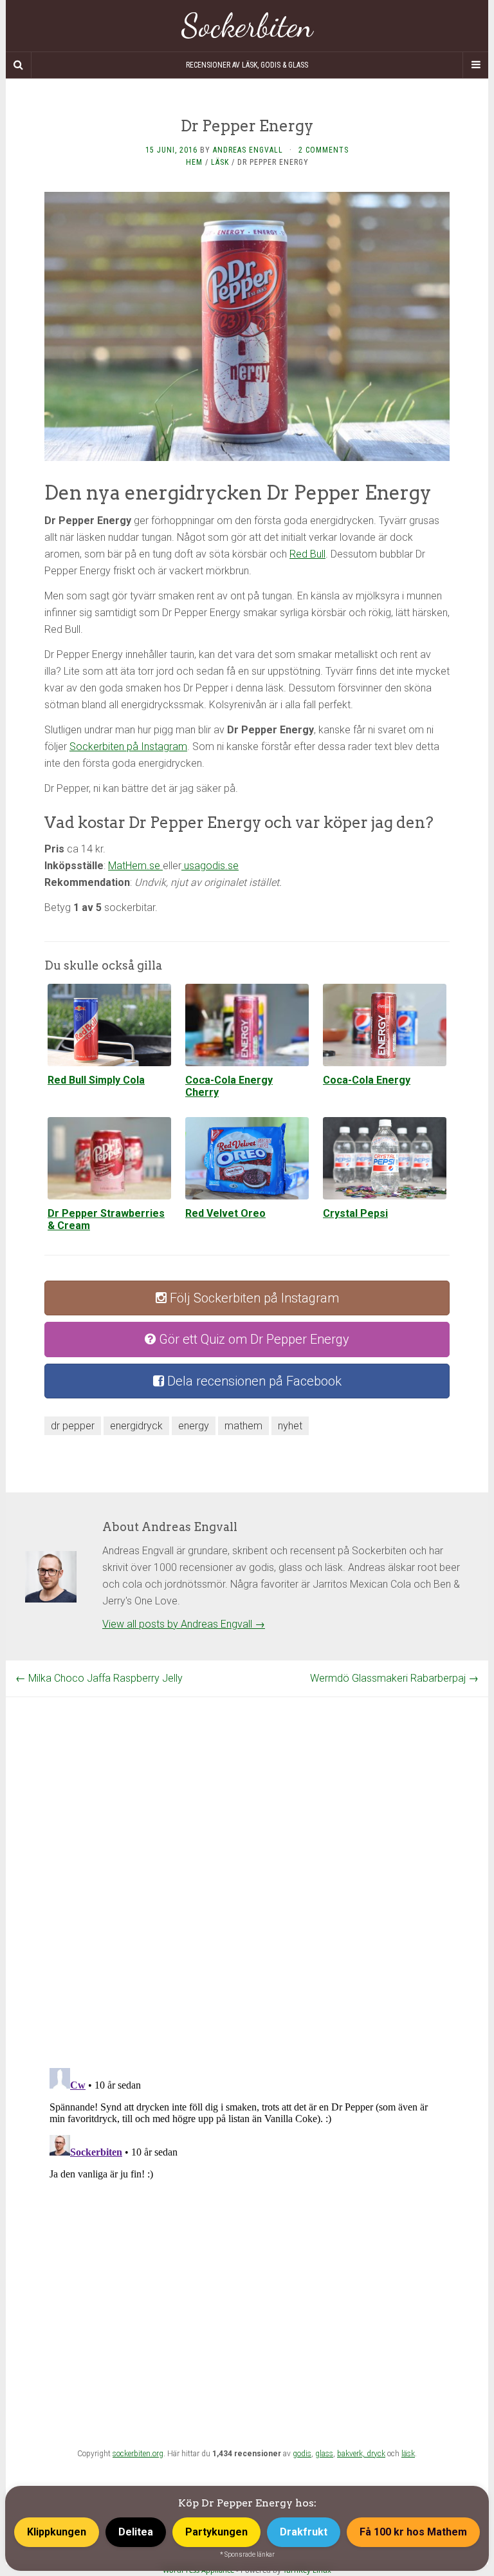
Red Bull (307, 554)
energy (194, 1426)
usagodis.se (210, 866)
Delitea (136, 2532)
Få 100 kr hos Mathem (413, 2532)
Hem (194, 162)
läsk (408, 2454)
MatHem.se (135, 866)
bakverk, (352, 2454)
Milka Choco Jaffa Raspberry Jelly (99, 1678)
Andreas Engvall (248, 150)
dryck (376, 2454)
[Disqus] (247, 1858)
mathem (243, 1426)
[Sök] (19, 65)
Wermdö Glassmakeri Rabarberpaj (394, 1678)
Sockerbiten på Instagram (128, 747)
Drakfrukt (304, 2532)
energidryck (136, 1426)
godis (302, 2454)
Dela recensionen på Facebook (253, 1381)
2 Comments (324, 150)
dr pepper (73, 1426)
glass (324, 2454)
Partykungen (216, 2532)
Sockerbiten (247, 26)
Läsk (220, 162)
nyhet (290, 1426)
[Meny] (475, 65)
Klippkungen (57, 2532)
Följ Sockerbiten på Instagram (253, 1298)
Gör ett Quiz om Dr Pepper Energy (252, 1339)
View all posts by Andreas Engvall (184, 1624)
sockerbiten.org (138, 2454)
